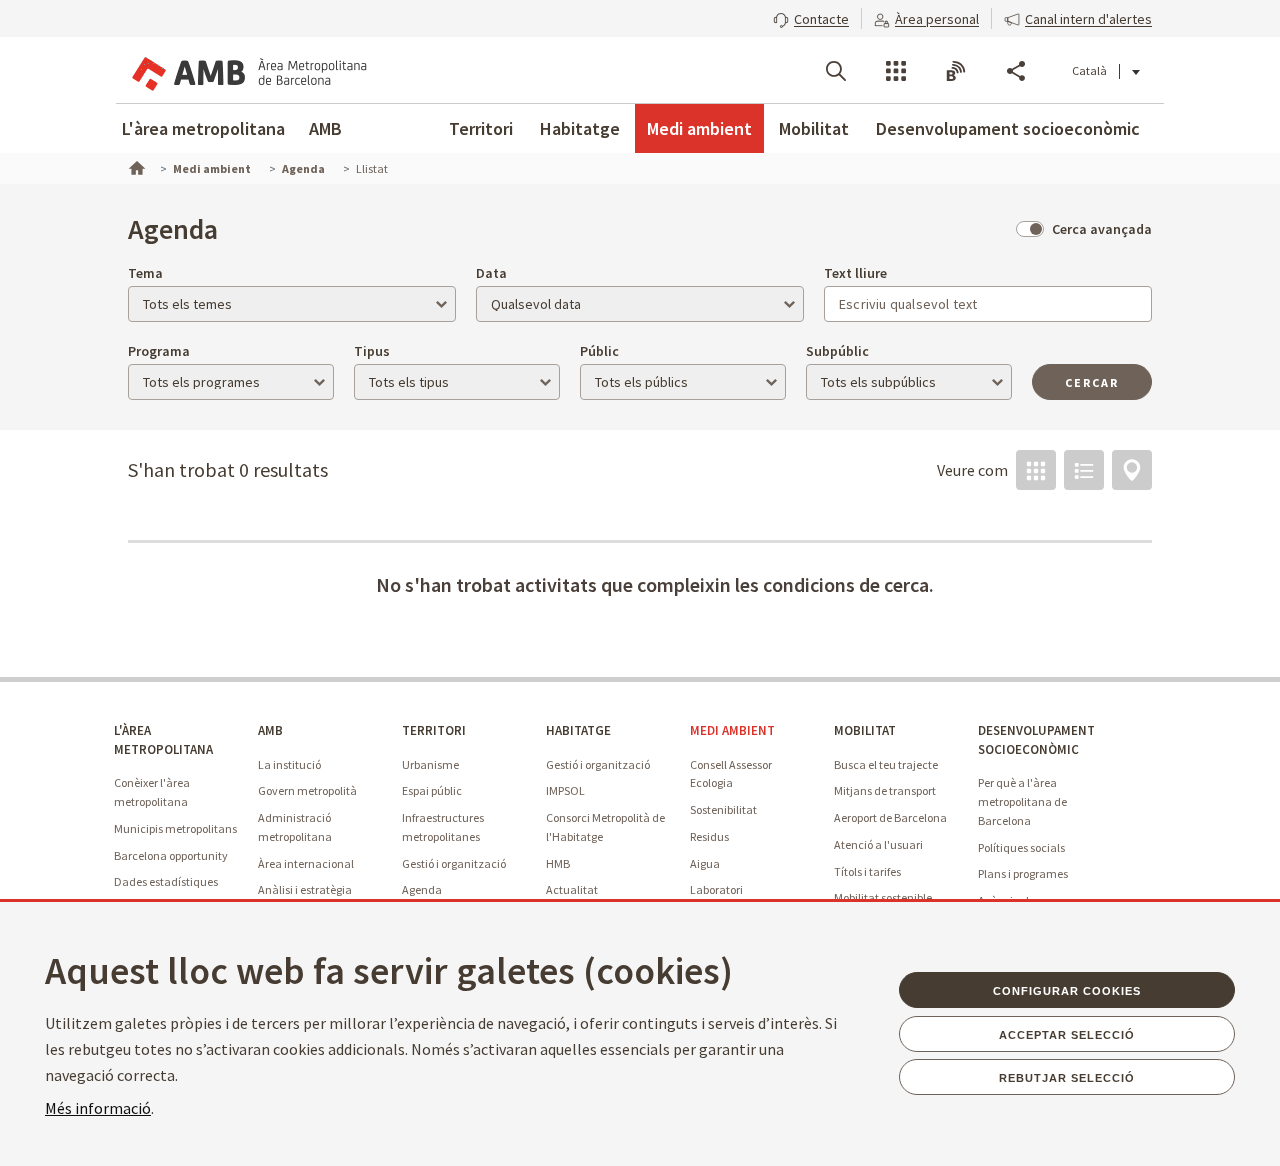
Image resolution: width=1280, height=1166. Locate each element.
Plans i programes (1023, 873)
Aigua (705, 863)
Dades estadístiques (166, 881)
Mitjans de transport (885, 790)
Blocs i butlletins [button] (956, 71)
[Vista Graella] (1036, 470)
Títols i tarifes (867, 871)
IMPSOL (565, 790)
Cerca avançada (1102, 229)
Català (1089, 70)
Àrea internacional (306, 863)
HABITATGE (578, 730)
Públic (599, 351)
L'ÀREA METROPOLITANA (163, 740)
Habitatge (580, 128)
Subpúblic (837, 351)
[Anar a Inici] (135, 166)
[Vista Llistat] (1084, 470)
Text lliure (855, 273)
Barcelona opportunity (171, 855)
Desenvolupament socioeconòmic (1008, 128)
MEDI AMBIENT (732, 730)
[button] (811, 17)
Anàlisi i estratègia (305, 889)
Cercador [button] (836, 71)
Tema (145, 273)
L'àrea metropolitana (203, 128)
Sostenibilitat (723, 809)
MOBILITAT (865, 730)
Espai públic (432, 790)
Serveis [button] (896, 71)
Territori (481, 128)
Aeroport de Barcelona (890, 817)
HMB (558, 863)
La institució (289, 764)
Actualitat (572, 889)
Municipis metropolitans (175, 828)
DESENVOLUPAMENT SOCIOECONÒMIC (1036, 740)
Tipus (372, 351)
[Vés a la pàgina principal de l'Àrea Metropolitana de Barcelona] (248, 70)
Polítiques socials (1021, 847)
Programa (159, 351)
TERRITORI (434, 730)
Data (491, 273)
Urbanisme (430, 764)
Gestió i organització (454, 863)
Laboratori (716, 889)
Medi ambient (699, 128)
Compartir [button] (1016, 71)
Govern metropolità (307, 790)
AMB (325, 128)
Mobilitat (814, 128)
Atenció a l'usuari (878, 844)
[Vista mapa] (1132, 470)
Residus (709, 836)
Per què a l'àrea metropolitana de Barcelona (1022, 801)
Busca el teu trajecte (886, 764)
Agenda (422, 889)
